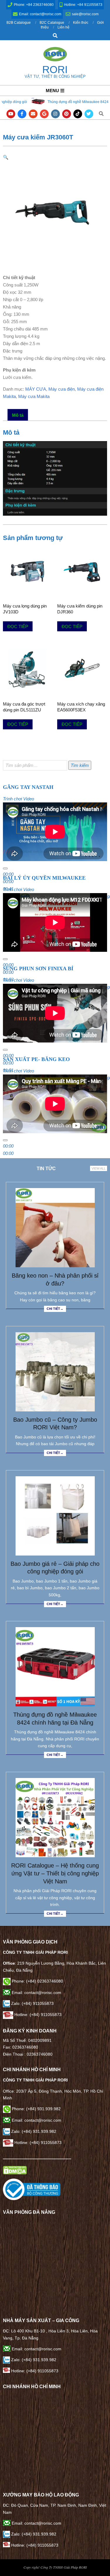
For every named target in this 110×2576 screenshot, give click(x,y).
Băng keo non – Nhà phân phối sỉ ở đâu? (55, 1279)
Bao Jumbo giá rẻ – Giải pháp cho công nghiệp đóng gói (55, 1568)
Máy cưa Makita (34, 396)
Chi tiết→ (55, 1309)
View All (99, 1168)
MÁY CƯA (36, 389)
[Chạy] (5, 868)
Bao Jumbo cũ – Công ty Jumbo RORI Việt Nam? (55, 1424)
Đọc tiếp (18, 626)
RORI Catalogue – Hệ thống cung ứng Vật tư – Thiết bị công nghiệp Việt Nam (55, 1873)
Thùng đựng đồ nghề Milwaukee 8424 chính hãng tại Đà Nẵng (59, 102)
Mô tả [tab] (18, 415)
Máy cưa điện (62, 389)
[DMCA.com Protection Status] (15, 2169)
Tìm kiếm (80, 765)
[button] (6, 157)
